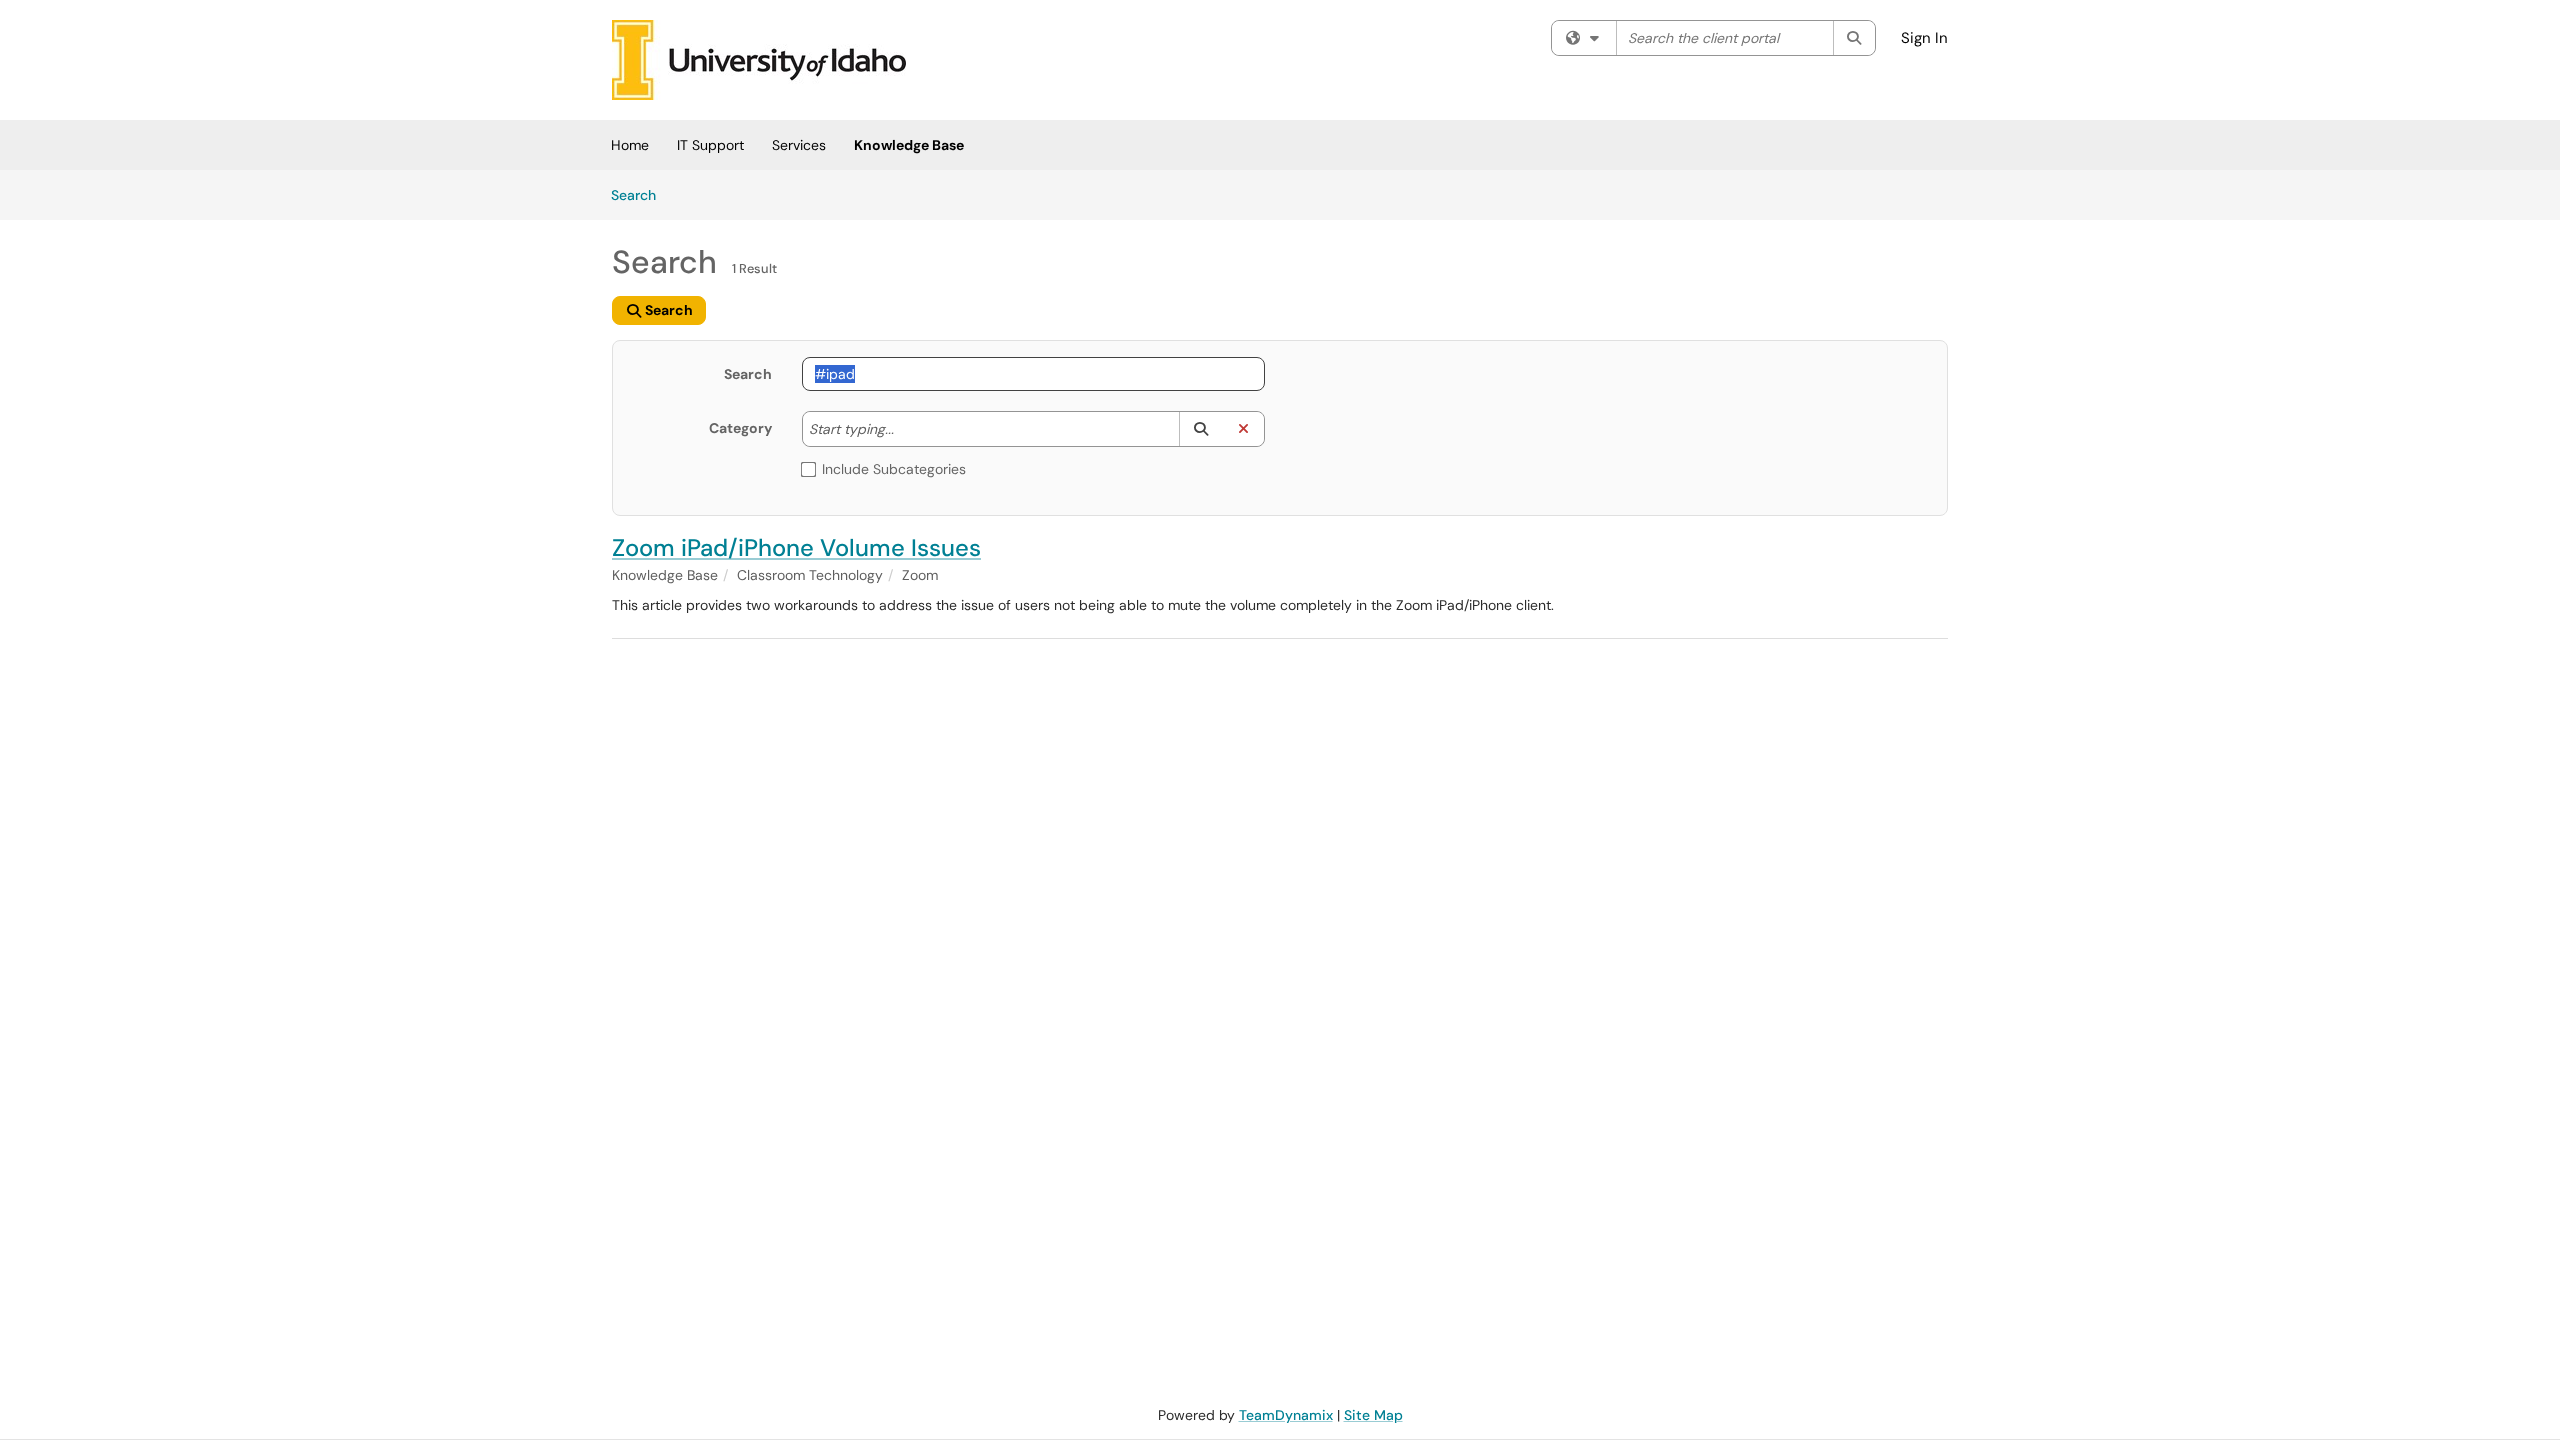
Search (640, 194)
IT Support (710, 145)
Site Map (1373, 1415)
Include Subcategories (894, 469)
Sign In (1924, 38)
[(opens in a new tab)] (759, 60)
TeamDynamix (1286, 1415)
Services (799, 145)
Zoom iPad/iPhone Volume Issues (796, 547)
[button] (1200, 429)
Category (740, 428)
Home (630, 145)
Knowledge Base (909, 145)
